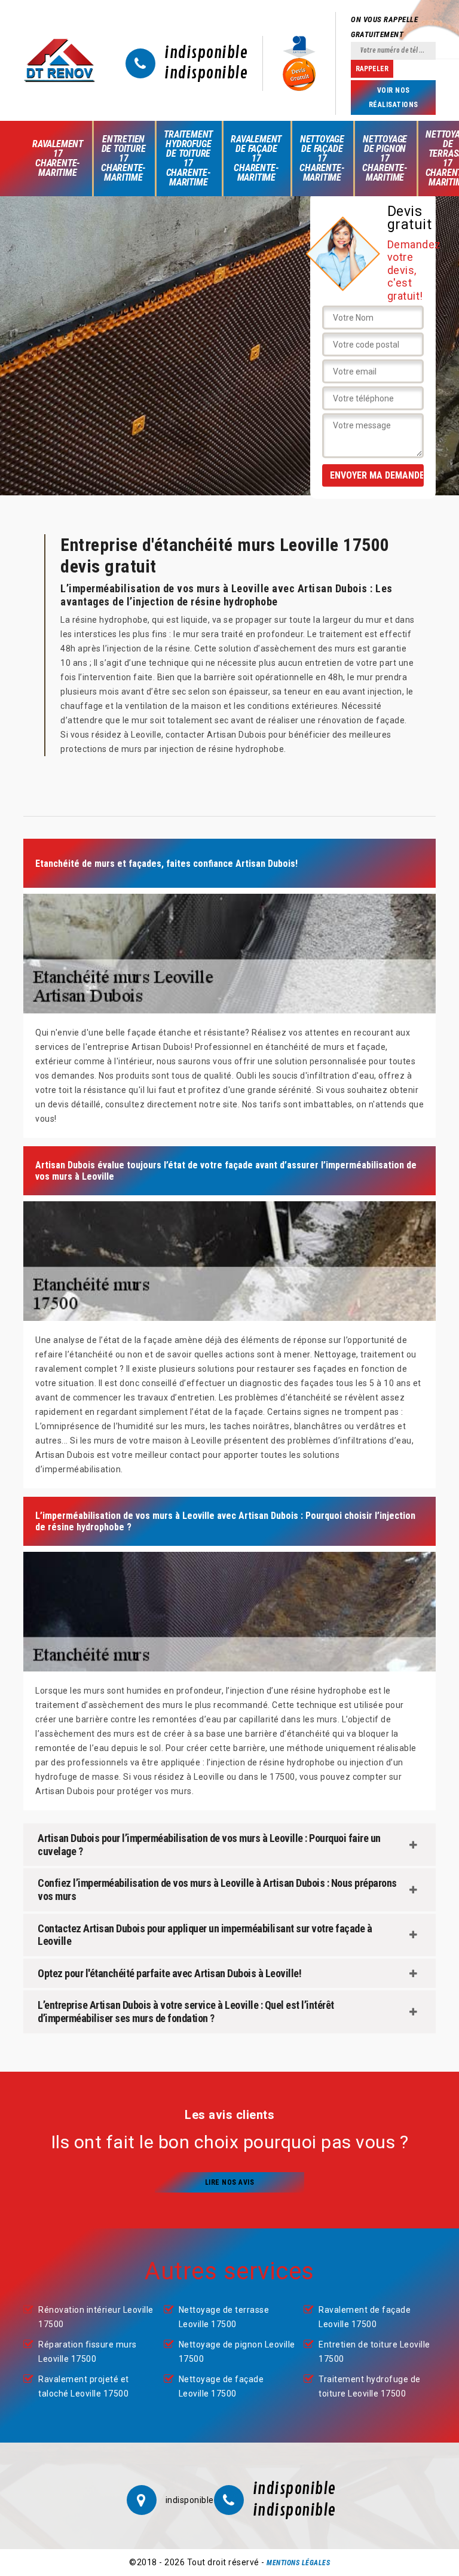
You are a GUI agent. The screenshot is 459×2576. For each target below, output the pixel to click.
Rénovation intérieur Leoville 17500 (96, 2317)
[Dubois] (59, 60)
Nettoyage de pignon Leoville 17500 (237, 2352)
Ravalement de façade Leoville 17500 (365, 2317)
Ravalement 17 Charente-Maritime (58, 158)
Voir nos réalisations (394, 98)
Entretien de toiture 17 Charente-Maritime (123, 158)
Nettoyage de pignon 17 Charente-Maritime (385, 158)
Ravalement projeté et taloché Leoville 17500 (84, 2386)
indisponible (206, 53)
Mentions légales (298, 2563)
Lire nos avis (230, 2182)
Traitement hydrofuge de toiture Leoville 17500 (370, 2386)
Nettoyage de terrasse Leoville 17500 (224, 2317)
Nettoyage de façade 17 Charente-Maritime (322, 158)
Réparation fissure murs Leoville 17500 (88, 2352)
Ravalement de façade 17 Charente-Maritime (256, 158)
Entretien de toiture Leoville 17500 (374, 2352)
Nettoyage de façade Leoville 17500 (221, 2386)
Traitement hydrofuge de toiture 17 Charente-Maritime (188, 158)
